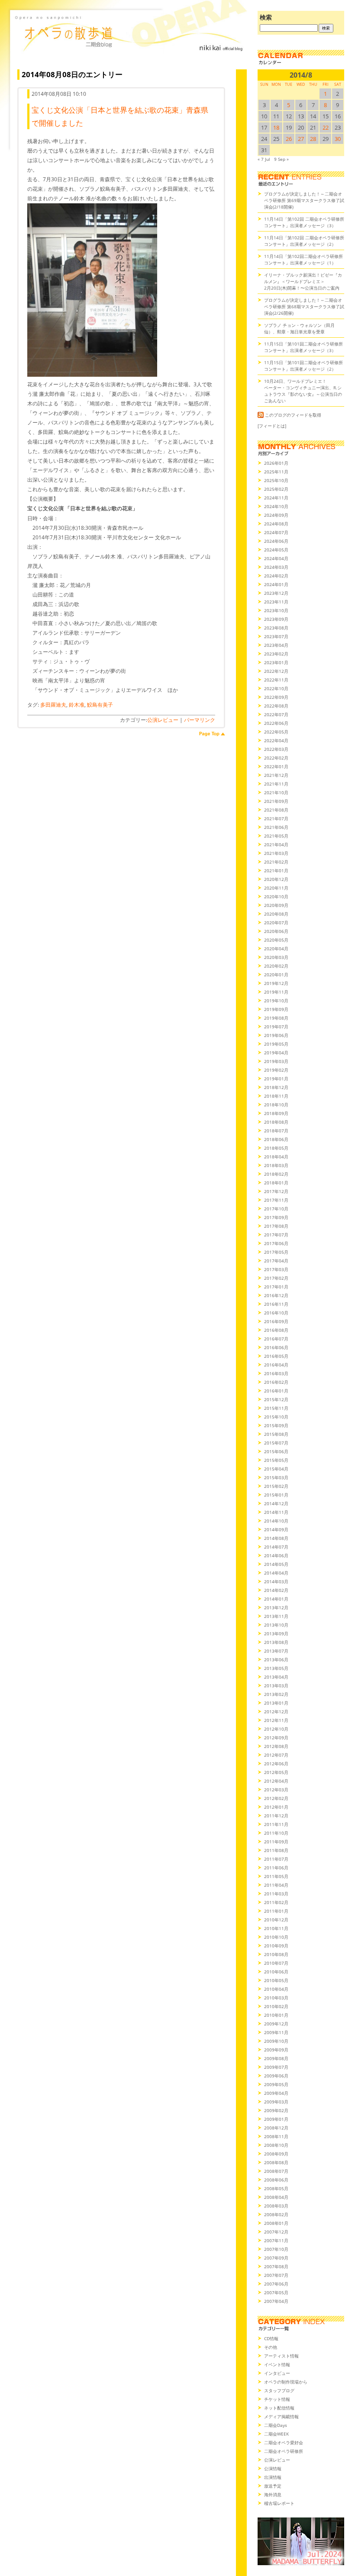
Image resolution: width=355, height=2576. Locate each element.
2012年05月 (276, 1772)
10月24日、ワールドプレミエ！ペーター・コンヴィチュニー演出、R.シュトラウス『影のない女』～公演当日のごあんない (303, 391)
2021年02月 (276, 862)
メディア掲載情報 (281, 2416)
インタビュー (277, 2373)
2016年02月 (276, 1382)
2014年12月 (276, 1503)
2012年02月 (276, 1798)
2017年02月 (276, 1278)
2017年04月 (276, 1261)
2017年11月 (276, 1200)
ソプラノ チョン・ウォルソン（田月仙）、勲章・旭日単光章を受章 (299, 328)
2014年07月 (276, 1547)
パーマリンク (200, 720)
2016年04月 (276, 1365)
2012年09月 (276, 1738)
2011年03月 (276, 1894)
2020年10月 (276, 897)
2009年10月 (276, 2041)
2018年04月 (276, 1157)
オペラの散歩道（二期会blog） (130, 41)
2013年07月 (276, 1651)
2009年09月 (276, 2050)
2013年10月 (276, 1625)
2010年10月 (276, 1937)
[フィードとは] (272, 426)
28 (313, 139)
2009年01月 (276, 2119)
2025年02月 (276, 489)
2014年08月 (276, 1538)
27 (301, 139)
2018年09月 (276, 1113)
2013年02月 (276, 1694)
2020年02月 (276, 966)
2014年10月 (276, 1521)
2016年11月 (276, 1304)
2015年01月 (276, 1495)
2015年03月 (276, 1477)
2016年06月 (276, 1347)
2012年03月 (276, 1790)
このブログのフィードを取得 (293, 415)
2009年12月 (276, 2024)
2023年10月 (276, 610)
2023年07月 (276, 636)
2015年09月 (276, 1425)
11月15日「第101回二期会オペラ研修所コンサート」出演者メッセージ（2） (303, 366)
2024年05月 (276, 550)
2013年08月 (276, 1642)
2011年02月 (276, 1902)
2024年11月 (276, 498)
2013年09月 (276, 1634)
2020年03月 (276, 957)
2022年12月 (276, 671)
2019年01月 (276, 1079)
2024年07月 (276, 532)
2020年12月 (276, 879)
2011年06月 (276, 1868)
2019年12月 (276, 983)
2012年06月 (276, 1764)
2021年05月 (276, 836)
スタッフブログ (279, 2390)
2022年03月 (276, 749)
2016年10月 (276, 1313)
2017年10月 (276, 1209)
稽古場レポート (279, 2503)
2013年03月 (276, 1686)
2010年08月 (276, 1954)
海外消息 (273, 2494)
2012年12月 (276, 1712)
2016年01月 (276, 1391)
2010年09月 (276, 1946)
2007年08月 (276, 2266)
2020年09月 (276, 905)
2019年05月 (276, 1044)
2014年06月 (276, 1555)
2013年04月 (276, 1677)
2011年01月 (276, 1911)
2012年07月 (276, 1755)
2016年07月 (276, 1339)
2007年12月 (276, 2232)
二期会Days (276, 2425)
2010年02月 (276, 2006)
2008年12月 (276, 2128)
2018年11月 (276, 1096)
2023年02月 (276, 654)
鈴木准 (77, 705)
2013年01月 (276, 1703)
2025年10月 (276, 480)
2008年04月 (276, 2197)
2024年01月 (276, 584)
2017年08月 (276, 1226)
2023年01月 (276, 662)
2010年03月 (276, 1998)
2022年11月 (276, 680)
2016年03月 (276, 1373)
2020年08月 (276, 914)
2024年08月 (276, 524)
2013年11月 (276, 1616)
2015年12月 (276, 1399)
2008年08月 (276, 2162)
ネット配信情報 (279, 2408)
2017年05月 (276, 1252)
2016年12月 (276, 1295)
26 (289, 139)
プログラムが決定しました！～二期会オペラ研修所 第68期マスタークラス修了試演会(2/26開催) (304, 307)
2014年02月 (276, 1590)
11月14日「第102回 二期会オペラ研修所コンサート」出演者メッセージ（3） (304, 222)
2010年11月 (276, 1928)
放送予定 (273, 2486)
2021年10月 (276, 792)
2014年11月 (276, 1512)
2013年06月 (276, 1660)
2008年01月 (276, 2223)
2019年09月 (276, 1009)
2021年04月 (276, 845)
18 (276, 127)
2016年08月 (276, 1330)
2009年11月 (276, 2032)
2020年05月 (276, 940)
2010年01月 (276, 2015)
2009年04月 (276, 2093)
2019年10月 (276, 1001)
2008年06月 (276, 2180)
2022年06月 (276, 723)
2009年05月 (276, 2084)
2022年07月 (276, 714)
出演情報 (273, 2477)
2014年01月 (276, 1599)
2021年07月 (276, 818)
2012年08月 (276, 1746)
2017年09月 (276, 1217)
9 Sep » (281, 159)
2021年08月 (276, 810)
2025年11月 (276, 472)
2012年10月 (276, 1729)
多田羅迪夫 (53, 705)
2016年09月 (276, 1321)
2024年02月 (276, 576)
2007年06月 (276, 2284)
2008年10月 (276, 2145)
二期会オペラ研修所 (284, 2451)
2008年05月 (276, 2188)
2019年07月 (276, 1027)
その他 (271, 2347)
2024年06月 (276, 541)
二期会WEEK (276, 2434)
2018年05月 (276, 1148)
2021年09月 (276, 801)
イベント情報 (277, 2364)
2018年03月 (276, 1165)
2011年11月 (276, 1824)
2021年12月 (276, 775)
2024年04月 (276, 558)
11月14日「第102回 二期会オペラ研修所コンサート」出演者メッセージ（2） (304, 241)
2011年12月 (276, 1816)
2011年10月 (276, 1833)
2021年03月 (276, 853)
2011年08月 (276, 1850)
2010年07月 (276, 1963)
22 (326, 127)
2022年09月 (276, 697)
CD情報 (271, 2338)
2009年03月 (276, 2102)
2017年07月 (276, 1235)
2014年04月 (276, 1573)
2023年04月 (276, 645)
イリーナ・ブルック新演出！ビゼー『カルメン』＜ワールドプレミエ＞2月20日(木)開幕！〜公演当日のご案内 (303, 281)
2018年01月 (276, 1183)
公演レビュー (163, 720)
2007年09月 (276, 2258)
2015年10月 (276, 1417)
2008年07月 (276, 2171)
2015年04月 (276, 1469)
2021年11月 (276, 784)
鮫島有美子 (100, 705)
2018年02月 (276, 1174)
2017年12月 (276, 1191)
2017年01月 (276, 1287)
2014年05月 (276, 1564)
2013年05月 (276, 1668)
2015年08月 (276, 1434)
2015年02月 (276, 1486)
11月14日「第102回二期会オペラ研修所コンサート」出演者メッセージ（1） (303, 259)
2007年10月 (276, 2249)
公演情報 (273, 2468)
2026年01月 (276, 463)
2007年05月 (276, 2292)
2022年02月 (276, 758)
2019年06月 (276, 1035)
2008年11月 (276, 2136)
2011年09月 (276, 1842)
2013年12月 (276, 1608)
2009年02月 (276, 2110)
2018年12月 (276, 1087)
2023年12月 (276, 593)
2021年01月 (276, 871)
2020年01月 (276, 975)
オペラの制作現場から (286, 2382)
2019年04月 (276, 1053)
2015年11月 (276, 1408)
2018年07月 (276, 1131)
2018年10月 (276, 1105)
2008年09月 (276, 2154)
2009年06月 (276, 2076)
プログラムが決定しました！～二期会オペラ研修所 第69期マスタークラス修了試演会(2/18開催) (304, 200)
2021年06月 (276, 827)
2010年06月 (276, 1972)
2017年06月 (276, 1243)
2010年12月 (276, 1920)
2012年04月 (276, 1781)
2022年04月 (276, 740)
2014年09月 (276, 1529)
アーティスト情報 (281, 2356)
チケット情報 (277, 2399)
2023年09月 (276, 619)
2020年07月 (276, 923)
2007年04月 (276, 2301)
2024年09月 (276, 515)
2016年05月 (276, 1356)
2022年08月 (276, 706)
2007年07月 (276, 2275)
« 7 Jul (264, 159)
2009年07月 (276, 2067)
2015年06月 (276, 1451)
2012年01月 (276, 1807)
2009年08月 (276, 2058)
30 (338, 139)
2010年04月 (276, 1989)
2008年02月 (276, 2214)
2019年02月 (276, 1070)
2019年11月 (276, 992)
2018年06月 (276, 1139)
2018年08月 (276, 1122)
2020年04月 (276, 949)
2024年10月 (276, 506)
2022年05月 (276, 732)
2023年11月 (276, 602)
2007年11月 (276, 2240)
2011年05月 (276, 1876)
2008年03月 (276, 2206)
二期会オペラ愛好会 (284, 2442)
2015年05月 (276, 1460)
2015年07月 (276, 1443)
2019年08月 (276, 1018)
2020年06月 (276, 931)
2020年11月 (276, 888)
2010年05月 (276, 1980)
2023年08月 (276, 628)
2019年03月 (276, 1061)
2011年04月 (276, 1885)
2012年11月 (276, 1720)
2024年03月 (276, 567)
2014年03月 (276, 1581)
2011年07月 (276, 1859)
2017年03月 (276, 1269)
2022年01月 (276, 766)
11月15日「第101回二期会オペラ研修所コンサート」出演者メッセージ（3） (303, 347)
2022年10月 (276, 688)
